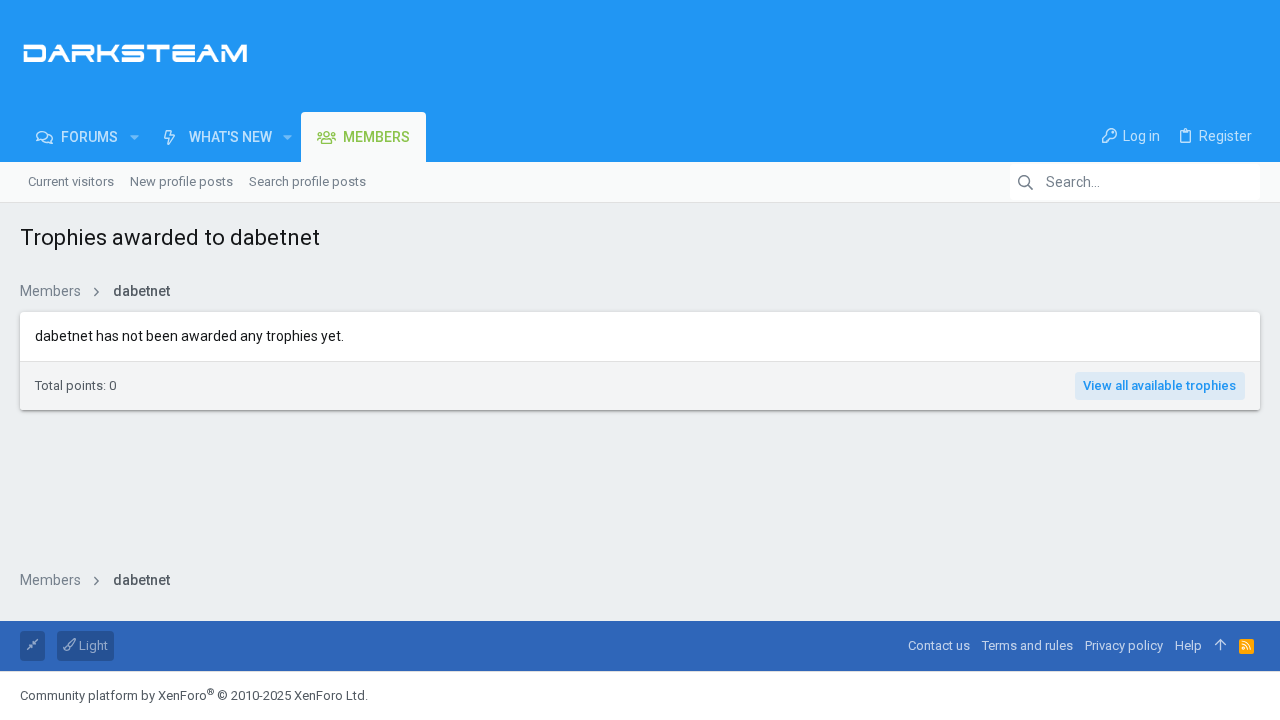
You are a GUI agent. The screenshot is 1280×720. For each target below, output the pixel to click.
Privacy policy (1124, 645)
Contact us (939, 645)
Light (92, 645)
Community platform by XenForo (194, 695)
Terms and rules (1027, 645)
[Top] (1220, 646)
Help (1188, 645)
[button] (133, 137)
